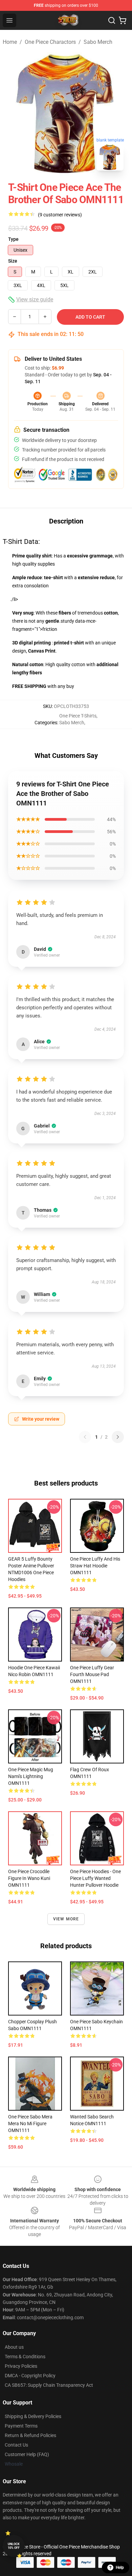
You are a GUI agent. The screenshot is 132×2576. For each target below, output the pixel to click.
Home (10, 42)
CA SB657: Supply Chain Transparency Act (49, 2385)
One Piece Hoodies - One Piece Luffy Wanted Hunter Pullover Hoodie (95, 1878)
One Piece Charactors (50, 42)
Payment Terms (21, 2426)
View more (66, 1919)
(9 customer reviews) (60, 215)
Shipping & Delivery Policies (33, 2416)
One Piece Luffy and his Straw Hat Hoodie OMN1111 (95, 1566)
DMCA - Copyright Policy (30, 2376)
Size (13, 261)
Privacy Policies (21, 2366)
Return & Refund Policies (30, 2435)
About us (14, 2347)
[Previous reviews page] (85, 1437)
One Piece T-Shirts (78, 716)
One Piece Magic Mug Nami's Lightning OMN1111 (31, 1776)
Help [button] (120, 2568)
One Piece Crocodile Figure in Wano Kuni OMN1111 (29, 1878)
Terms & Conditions (25, 2357)
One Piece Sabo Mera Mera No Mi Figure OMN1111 (30, 2124)
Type (13, 239)
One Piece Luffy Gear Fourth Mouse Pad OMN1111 (92, 1674)
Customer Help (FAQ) (27, 2454)
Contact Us (16, 2445)
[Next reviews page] (118, 1437)
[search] (112, 20)
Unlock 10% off (14, 2546)
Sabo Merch (98, 42)
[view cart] (123, 20)
